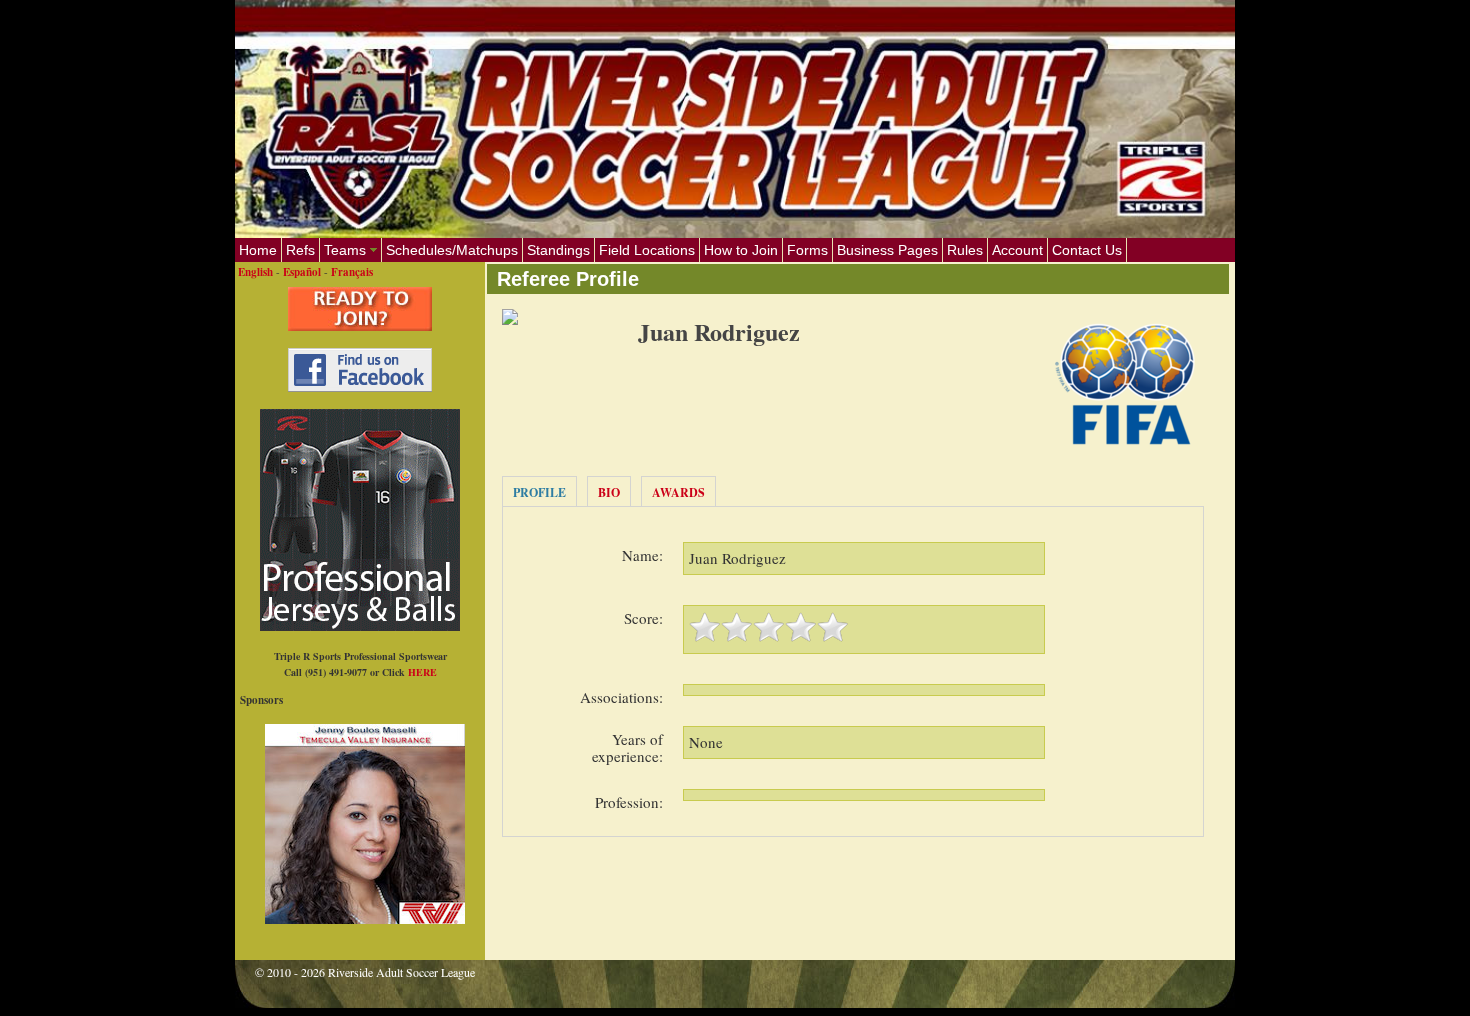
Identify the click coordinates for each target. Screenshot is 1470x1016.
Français (352, 272)
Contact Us (1087, 250)
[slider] (769, 627)
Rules (965, 250)
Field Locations (647, 250)
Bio (609, 492)
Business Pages (887, 250)
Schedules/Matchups (452, 250)
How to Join (741, 250)
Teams (345, 250)
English (255, 272)
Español (302, 272)
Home (258, 250)
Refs (300, 250)
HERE (422, 672)
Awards (678, 492)
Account (1017, 250)
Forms (807, 250)
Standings (558, 250)
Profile (539, 492)
